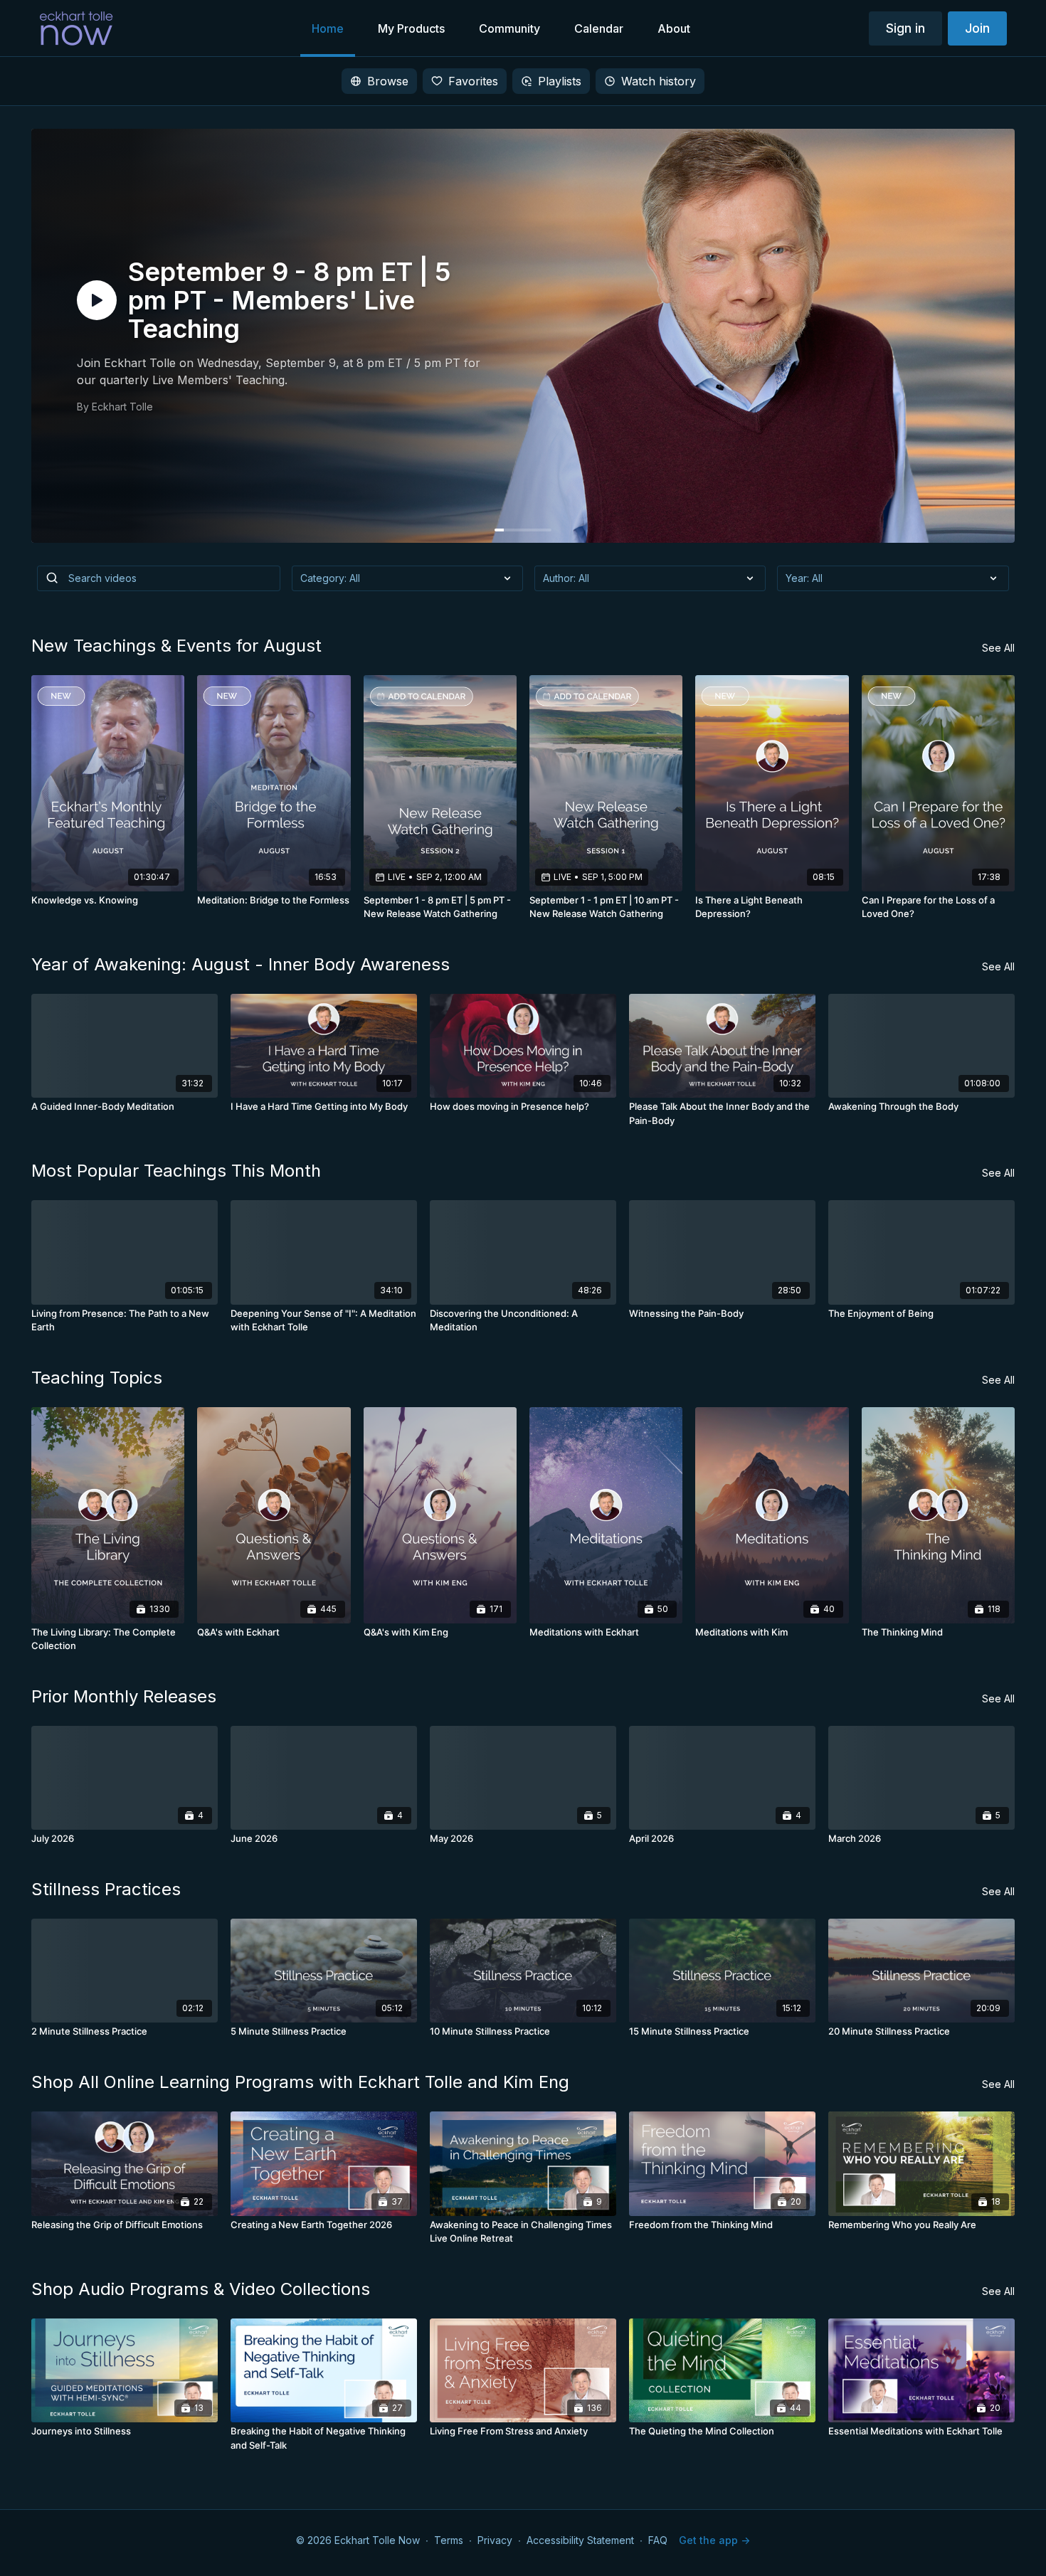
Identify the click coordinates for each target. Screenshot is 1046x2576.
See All (998, 648)
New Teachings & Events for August (176, 646)
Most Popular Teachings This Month (176, 1171)
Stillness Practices (106, 1889)
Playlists (560, 81)
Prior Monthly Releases (124, 1696)
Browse (388, 81)
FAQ (658, 2540)
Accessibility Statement (580, 2540)
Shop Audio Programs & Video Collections (201, 2289)
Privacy (495, 2540)
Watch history (659, 81)
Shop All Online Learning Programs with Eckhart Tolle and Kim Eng (300, 2082)
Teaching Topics (97, 1378)
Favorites (473, 81)
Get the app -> (714, 2540)
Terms (449, 2540)
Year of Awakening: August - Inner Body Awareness (241, 964)
